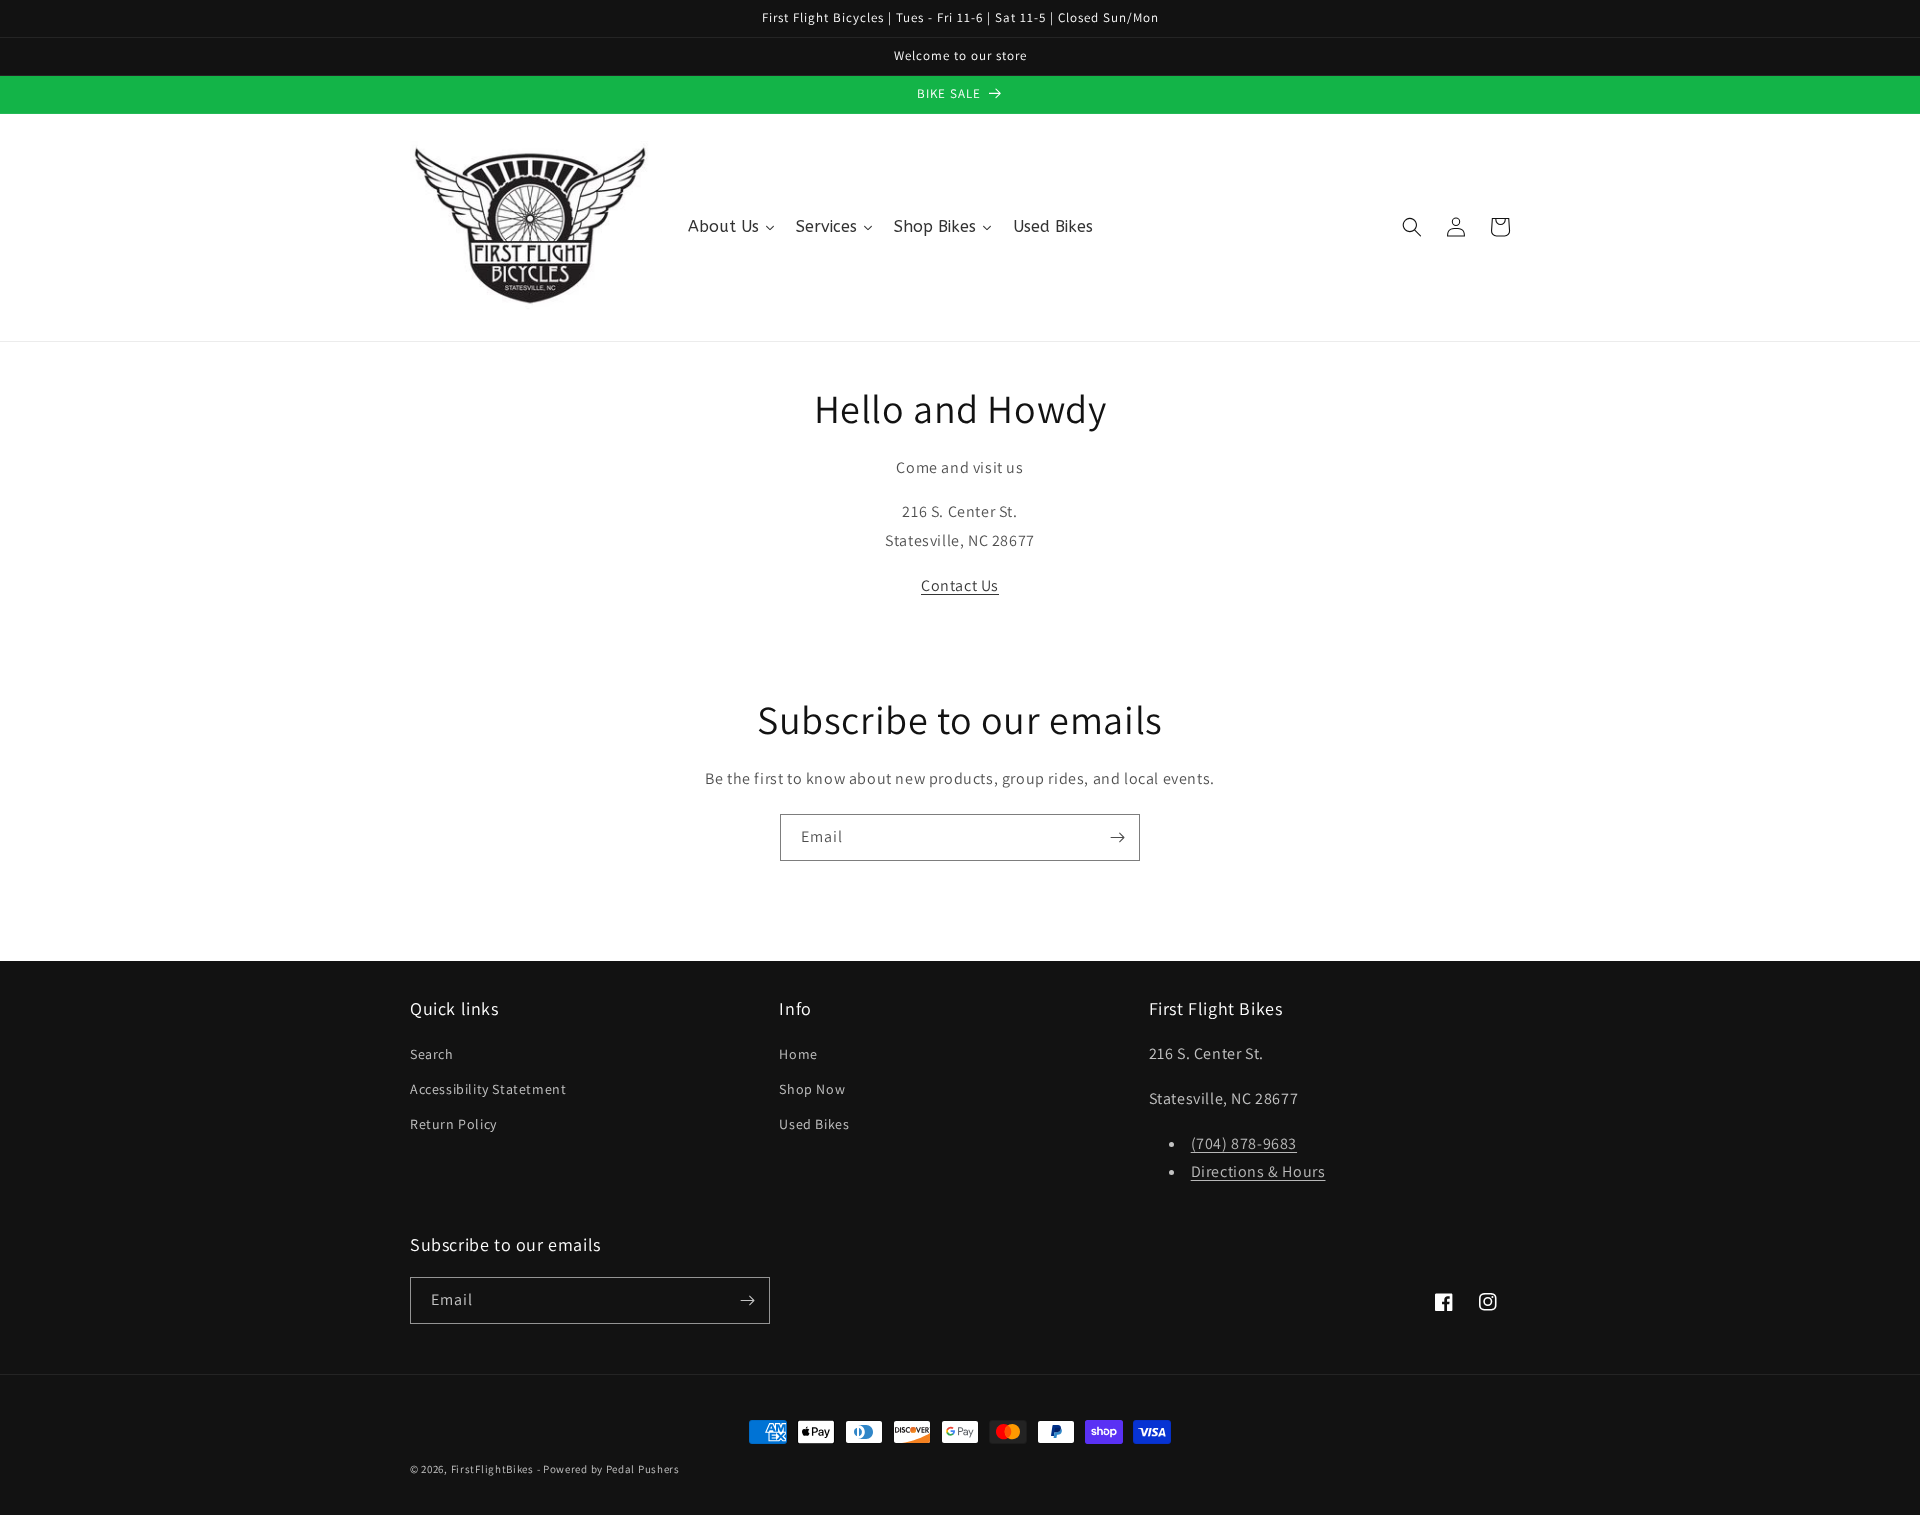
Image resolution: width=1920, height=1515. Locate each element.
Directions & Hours (1258, 1171)
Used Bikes (814, 1124)
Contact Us (960, 585)
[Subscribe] (1117, 837)
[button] (1412, 227)
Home (798, 1054)
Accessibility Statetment (488, 1089)
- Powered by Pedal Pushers (608, 1469)
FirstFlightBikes (492, 1469)
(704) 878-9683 (1244, 1143)
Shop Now (812, 1089)
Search (432, 1054)
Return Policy (453, 1124)
